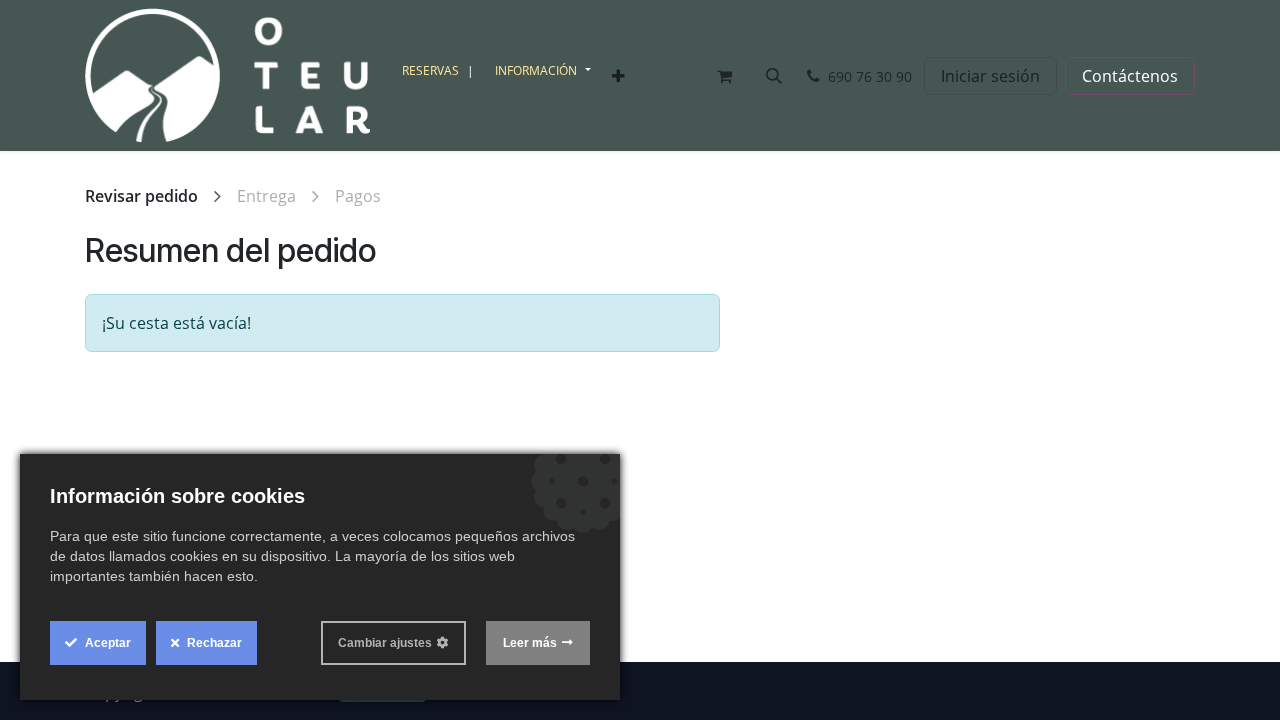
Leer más (530, 643)
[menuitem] (440, 71)
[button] (774, 76)
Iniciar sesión (990, 76)
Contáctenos (1130, 76)
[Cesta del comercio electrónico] (724, 76)
